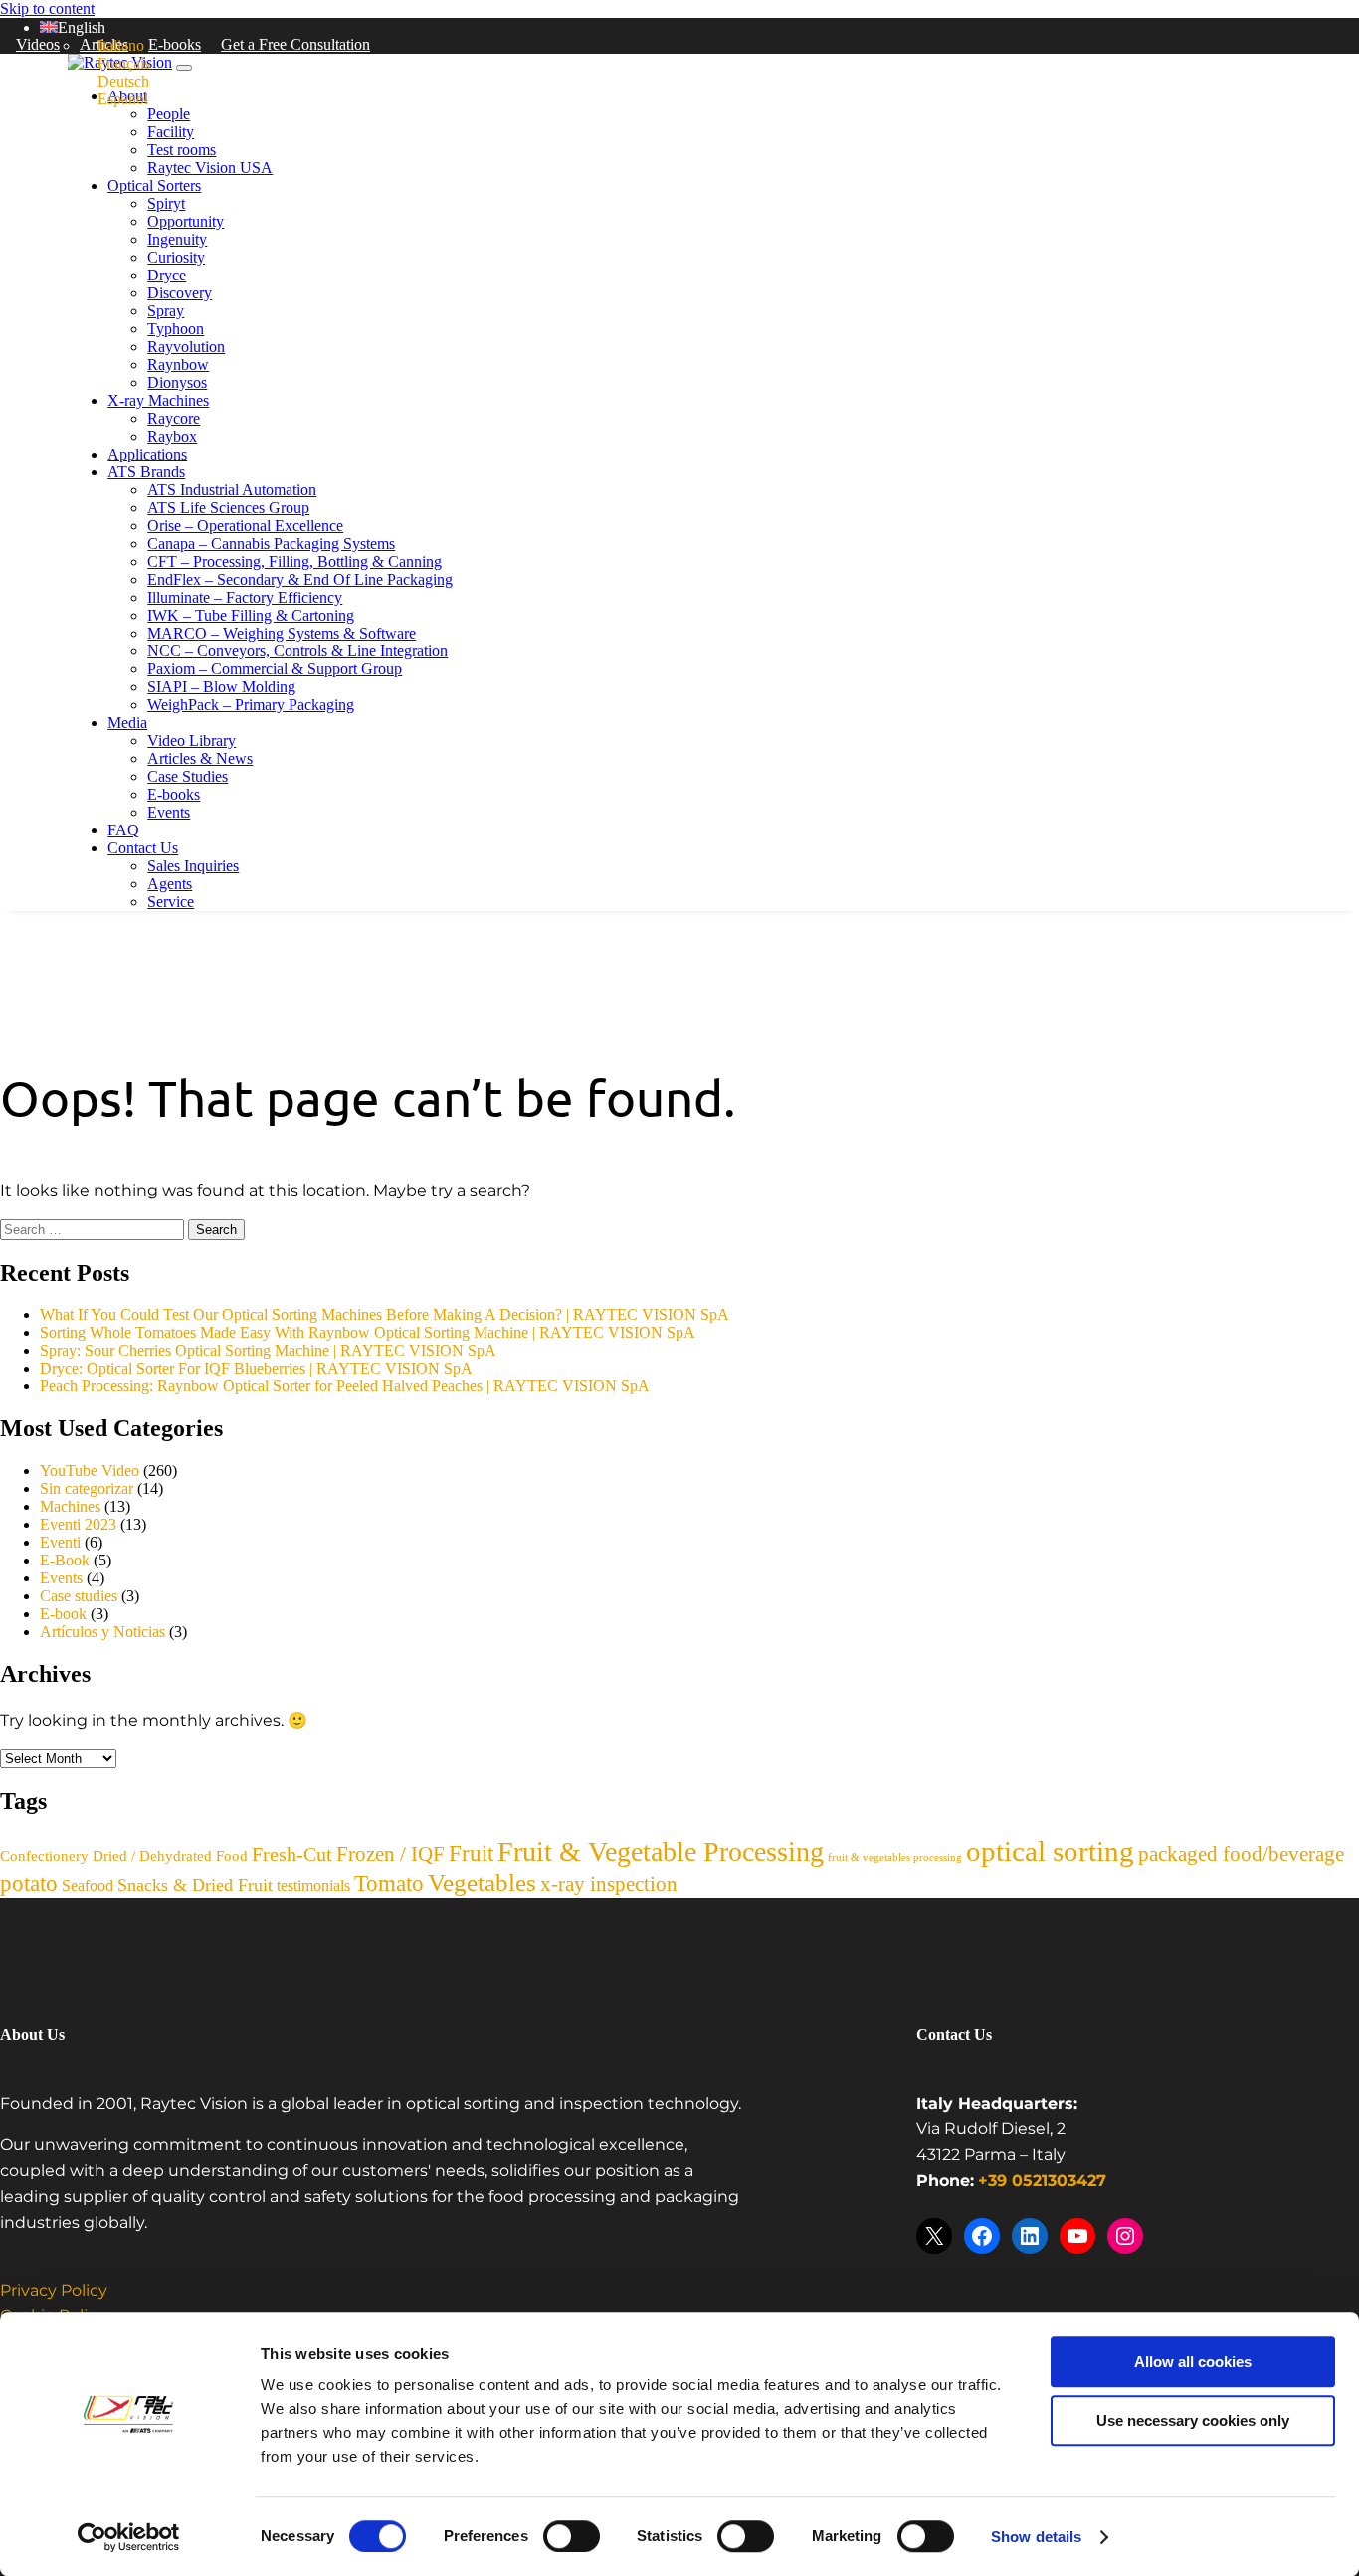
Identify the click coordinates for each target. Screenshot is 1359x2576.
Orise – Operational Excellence (245, 526)
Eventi (60, 1542)
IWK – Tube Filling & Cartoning (251, 615)
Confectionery (44, 1856)
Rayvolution (186, 347)
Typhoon (176, 329)
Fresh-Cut (292, 1854)
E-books (175, 44)
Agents (170, 884)
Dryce (167, 275)
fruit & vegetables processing (895, 1857)
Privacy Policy (54, 2291)
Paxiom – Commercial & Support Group (275, 669)
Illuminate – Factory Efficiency (245, 597)
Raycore (174, 418)
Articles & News (200, 758)
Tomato (389, 1883)
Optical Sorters (154, 185)
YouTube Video (90, 1471)
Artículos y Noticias (102, 1632)
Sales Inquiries (193, 866)
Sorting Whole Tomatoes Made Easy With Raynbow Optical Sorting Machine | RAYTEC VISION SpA (368, 1332)
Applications (147, 454)
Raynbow (178, 365)
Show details (1036, 2537)
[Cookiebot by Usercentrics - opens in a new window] (129, 2537)
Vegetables (482, 1882)
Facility (171, 132)
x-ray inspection (609, 1884)
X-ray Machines (158, 400)
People (169, 114)
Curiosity (176, 257)
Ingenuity (177, 239)
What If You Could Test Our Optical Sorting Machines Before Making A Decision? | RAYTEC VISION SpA (385, 1314)
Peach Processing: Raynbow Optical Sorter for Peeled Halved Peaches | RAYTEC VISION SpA (345, 1386)
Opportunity (186, 221)
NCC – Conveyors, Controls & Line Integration (297, 651)
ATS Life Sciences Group (228, 508)
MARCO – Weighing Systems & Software (282, 633)
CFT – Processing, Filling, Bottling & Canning (294, 561)
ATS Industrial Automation (232, 490)
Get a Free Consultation (295, 44)
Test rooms (182, 150)
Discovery (180, 293)
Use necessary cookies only (1193, 2420)
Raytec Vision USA (210, 168)
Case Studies (188, 776)
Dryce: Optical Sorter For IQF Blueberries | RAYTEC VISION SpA (256, 1368)
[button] (73, 27)
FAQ (123, 830)
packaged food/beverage (1241, 1854)
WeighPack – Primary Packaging (251, 705)
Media (127, 723)
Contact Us (143, 848)
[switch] (572, 2536)
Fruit (471, 1853)
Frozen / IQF (390, 1854)
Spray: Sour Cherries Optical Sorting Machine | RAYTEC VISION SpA (268, 1350)
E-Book (65, 1560)
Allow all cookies (1193, 2362)
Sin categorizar (87, 1488)
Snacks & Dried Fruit (195, 1885)
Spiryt (166, 203)
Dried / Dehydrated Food (170, 1856)
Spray (166, 311)
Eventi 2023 (78, 1524)
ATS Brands (146, 472)
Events (169, 812)
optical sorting (1050, 1851)
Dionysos (177, 382)
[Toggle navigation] (184, 68)
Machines (70, 1506)
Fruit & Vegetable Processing (661, 1851)
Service (171, 902)
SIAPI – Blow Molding (221, 687)
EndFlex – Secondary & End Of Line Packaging (300, 579)
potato (29, 1883)
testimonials (313, 1885)
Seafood (88, 1885)
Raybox (172, 436)
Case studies (79, 1596)
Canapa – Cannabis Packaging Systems (271, 544)
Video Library (192, 740)
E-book (63, 1614)
